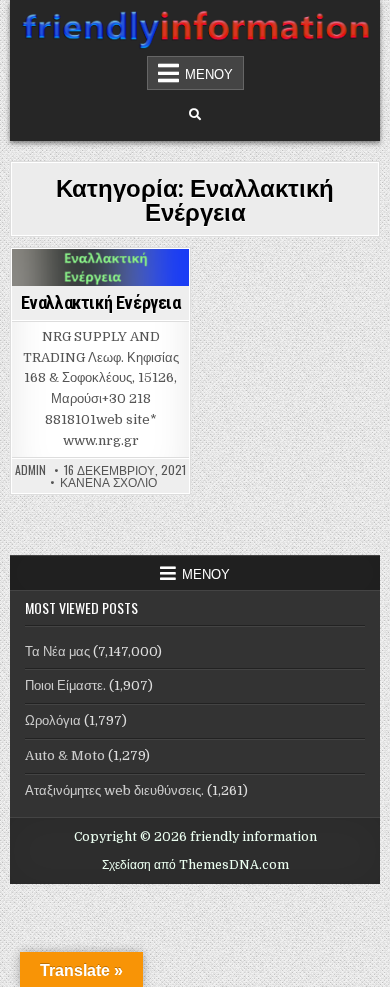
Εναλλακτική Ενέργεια (101, 302)
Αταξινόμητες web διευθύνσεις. (114, 790)
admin (30, 470)
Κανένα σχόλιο (108, 482)
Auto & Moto (65, 755)
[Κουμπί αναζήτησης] (195, 115)
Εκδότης (98, 283)
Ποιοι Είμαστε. (65, 685)
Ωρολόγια (53, 720)
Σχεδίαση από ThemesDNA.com (195, 865)
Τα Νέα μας (57, 651)
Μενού (209, 73)
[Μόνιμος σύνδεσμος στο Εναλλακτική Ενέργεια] (101, 267)
